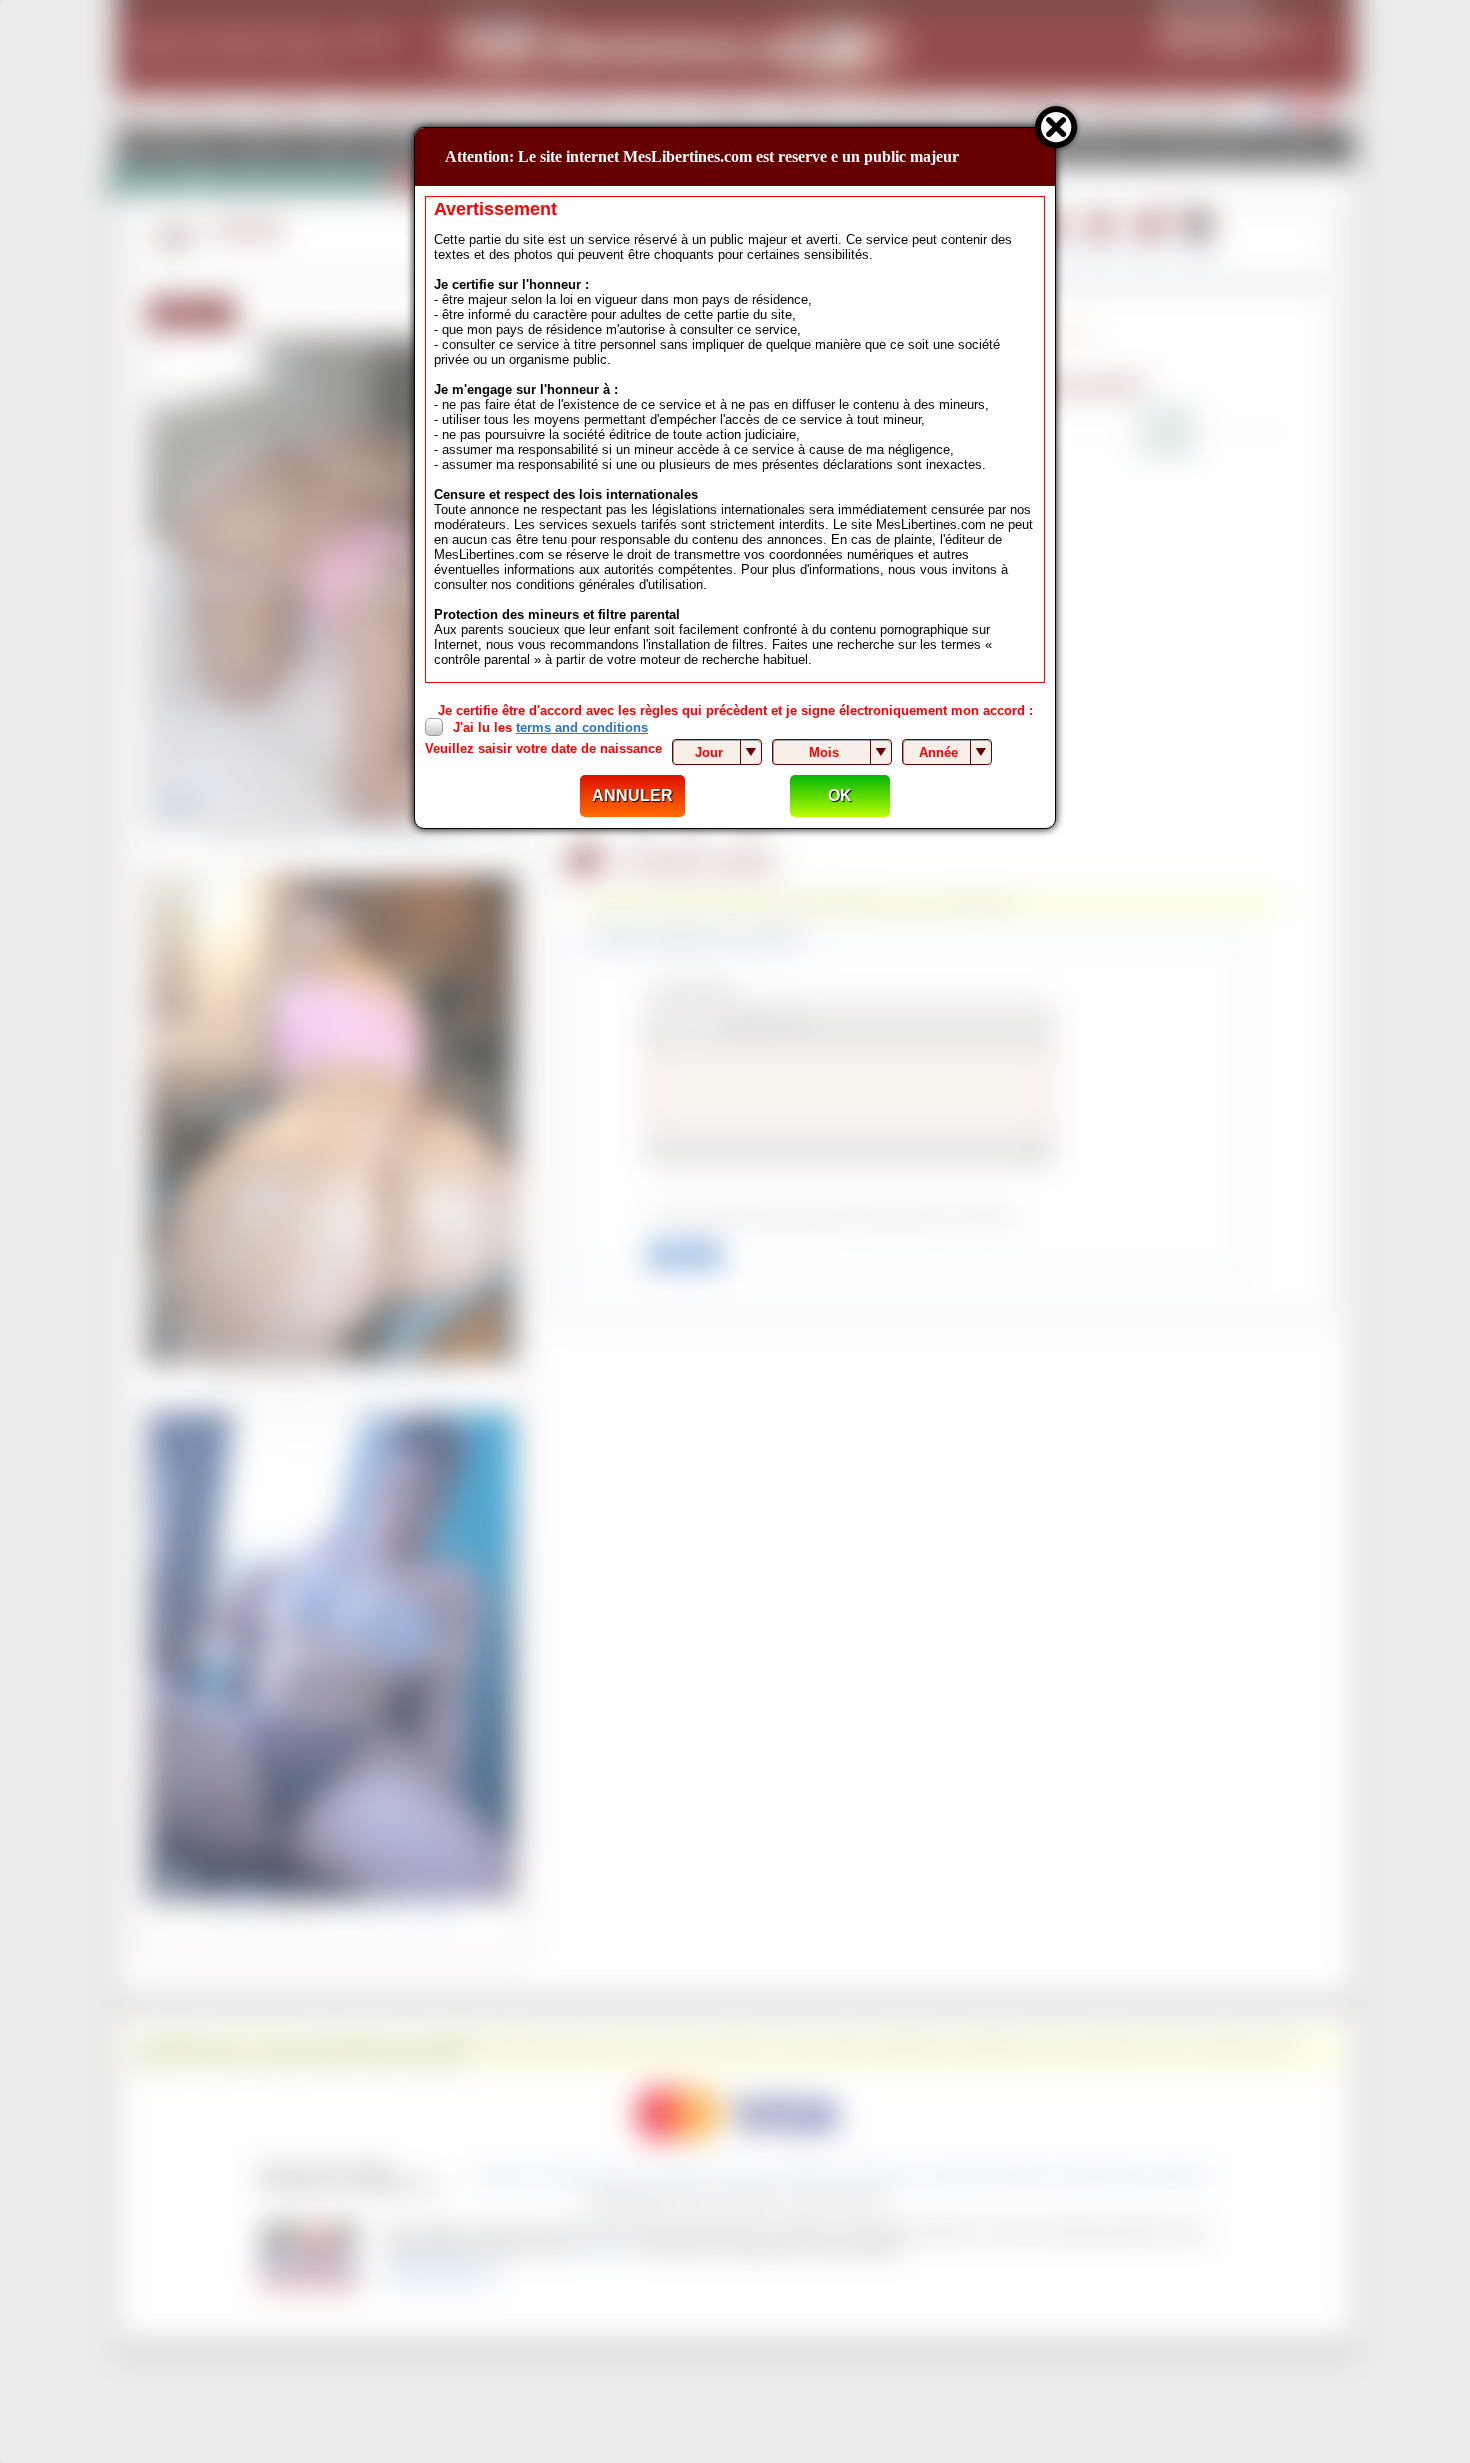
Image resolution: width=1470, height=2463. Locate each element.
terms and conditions (582, 727)
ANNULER (632, 795)
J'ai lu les (550, 727)
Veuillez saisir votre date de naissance (543, 748)
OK (840, 795)
